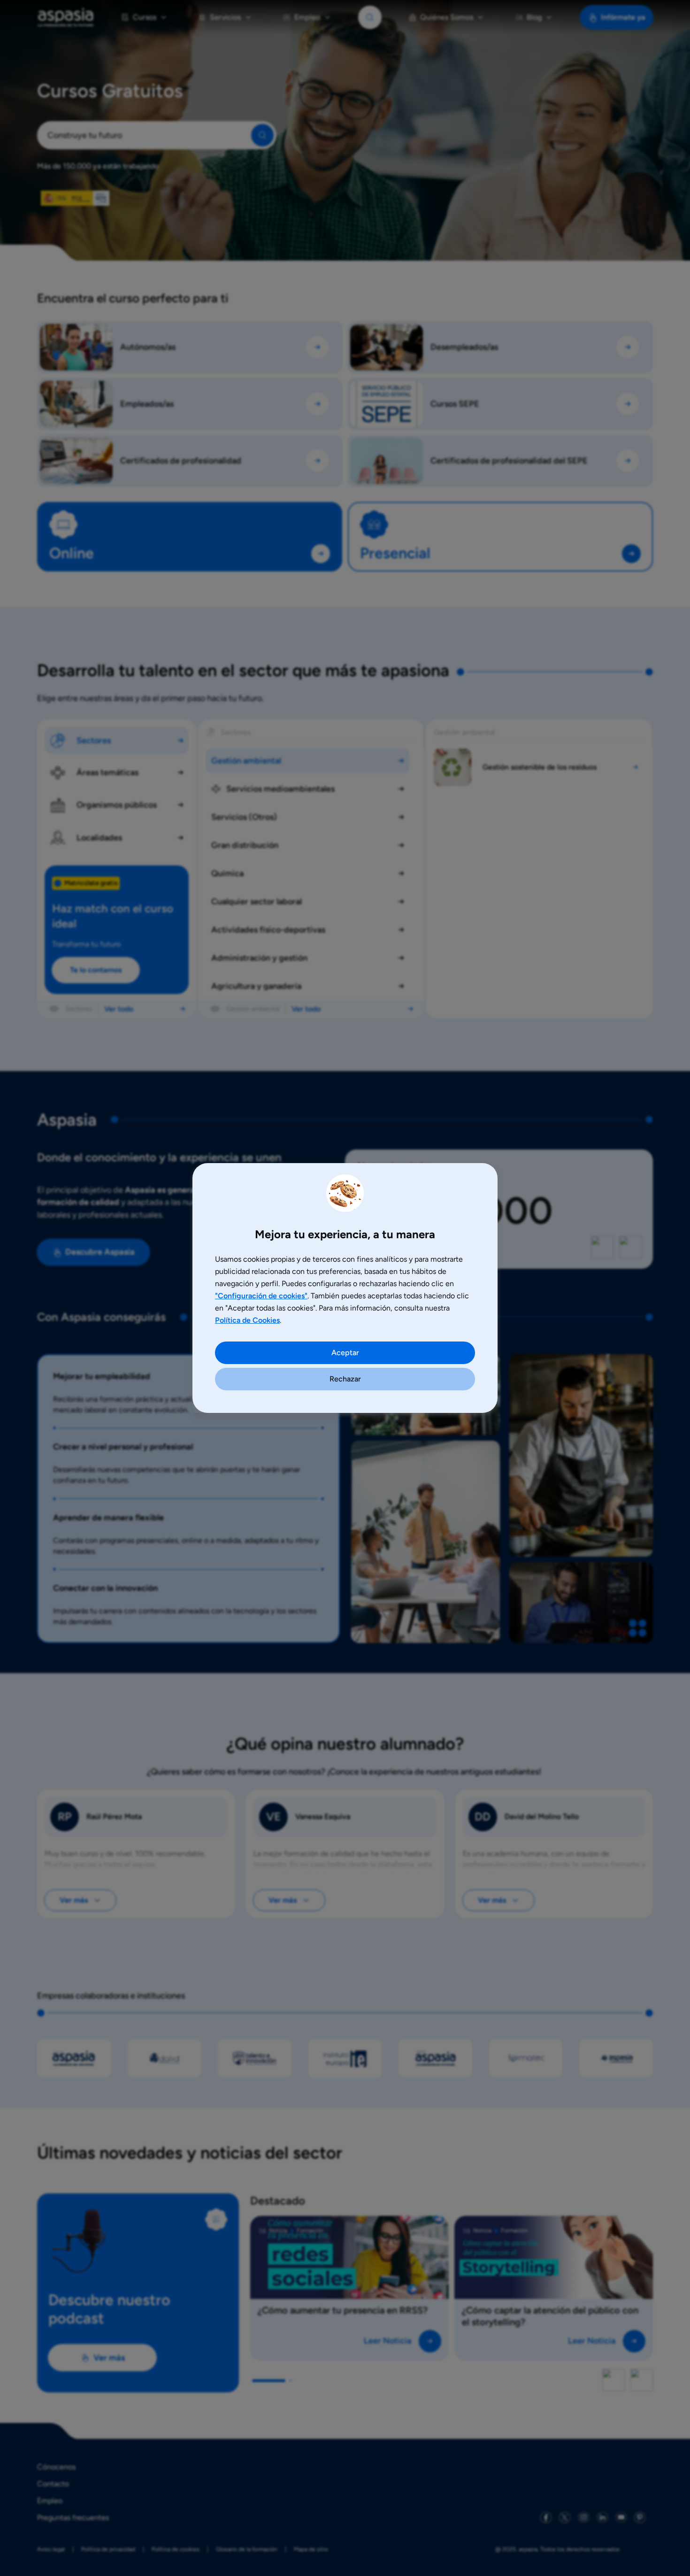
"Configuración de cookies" (261, 1296)
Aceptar (345, 1353)
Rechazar (345, 1379)
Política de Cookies (247, 1320)
